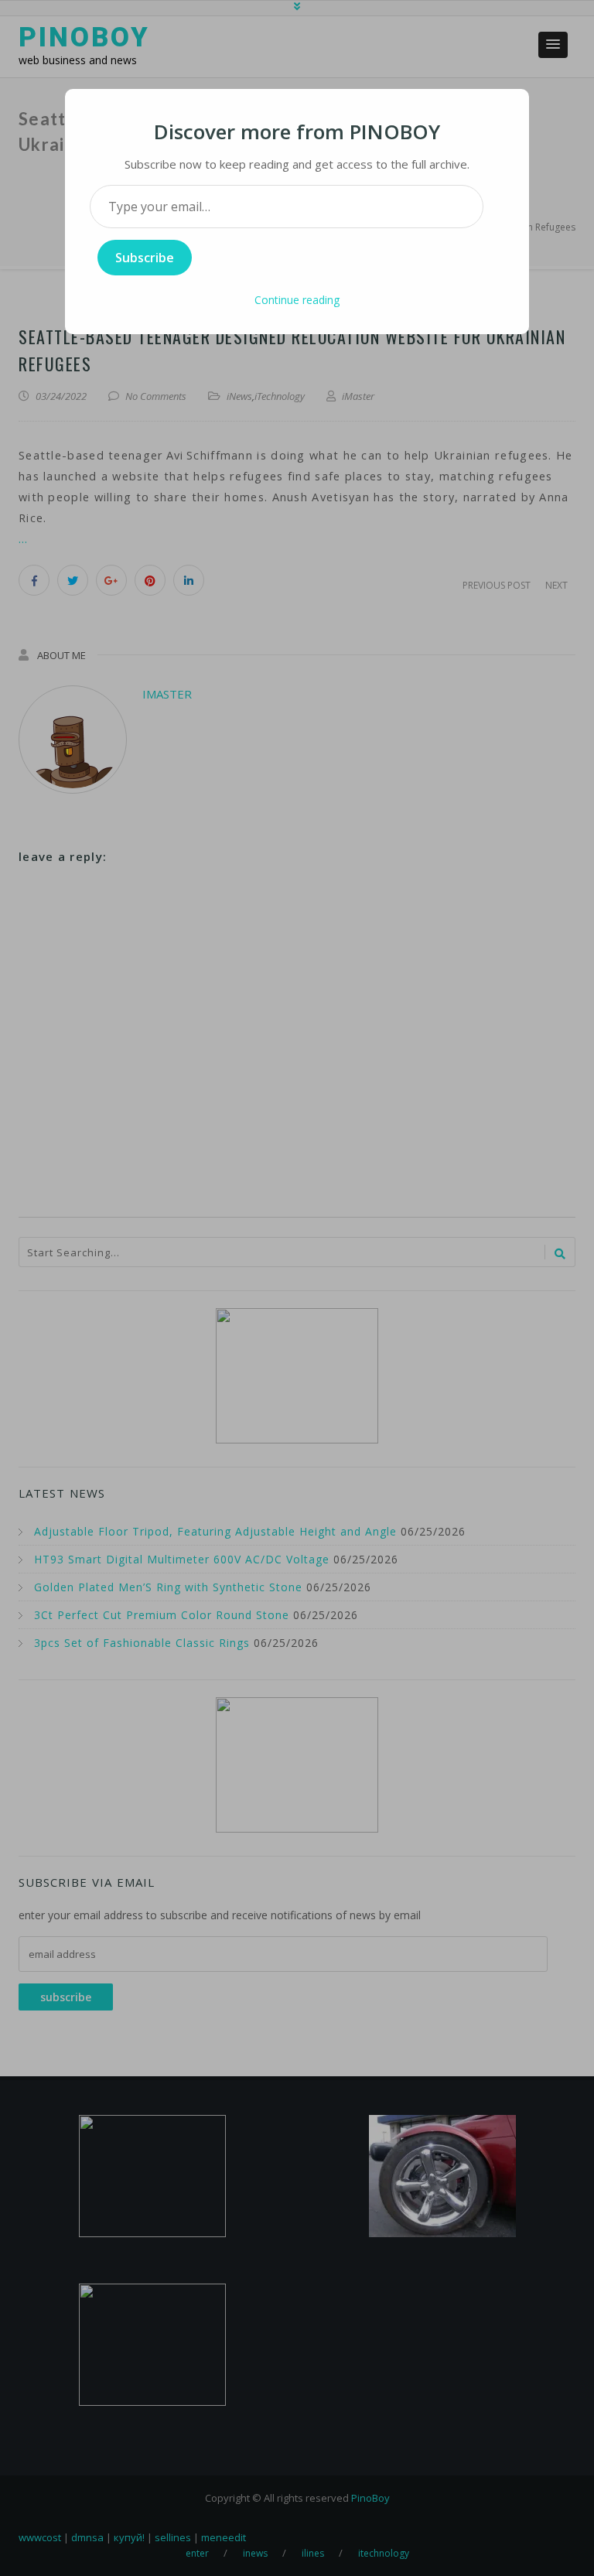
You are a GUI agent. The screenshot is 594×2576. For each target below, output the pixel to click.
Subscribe (145, 258)
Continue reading (297, 300)
